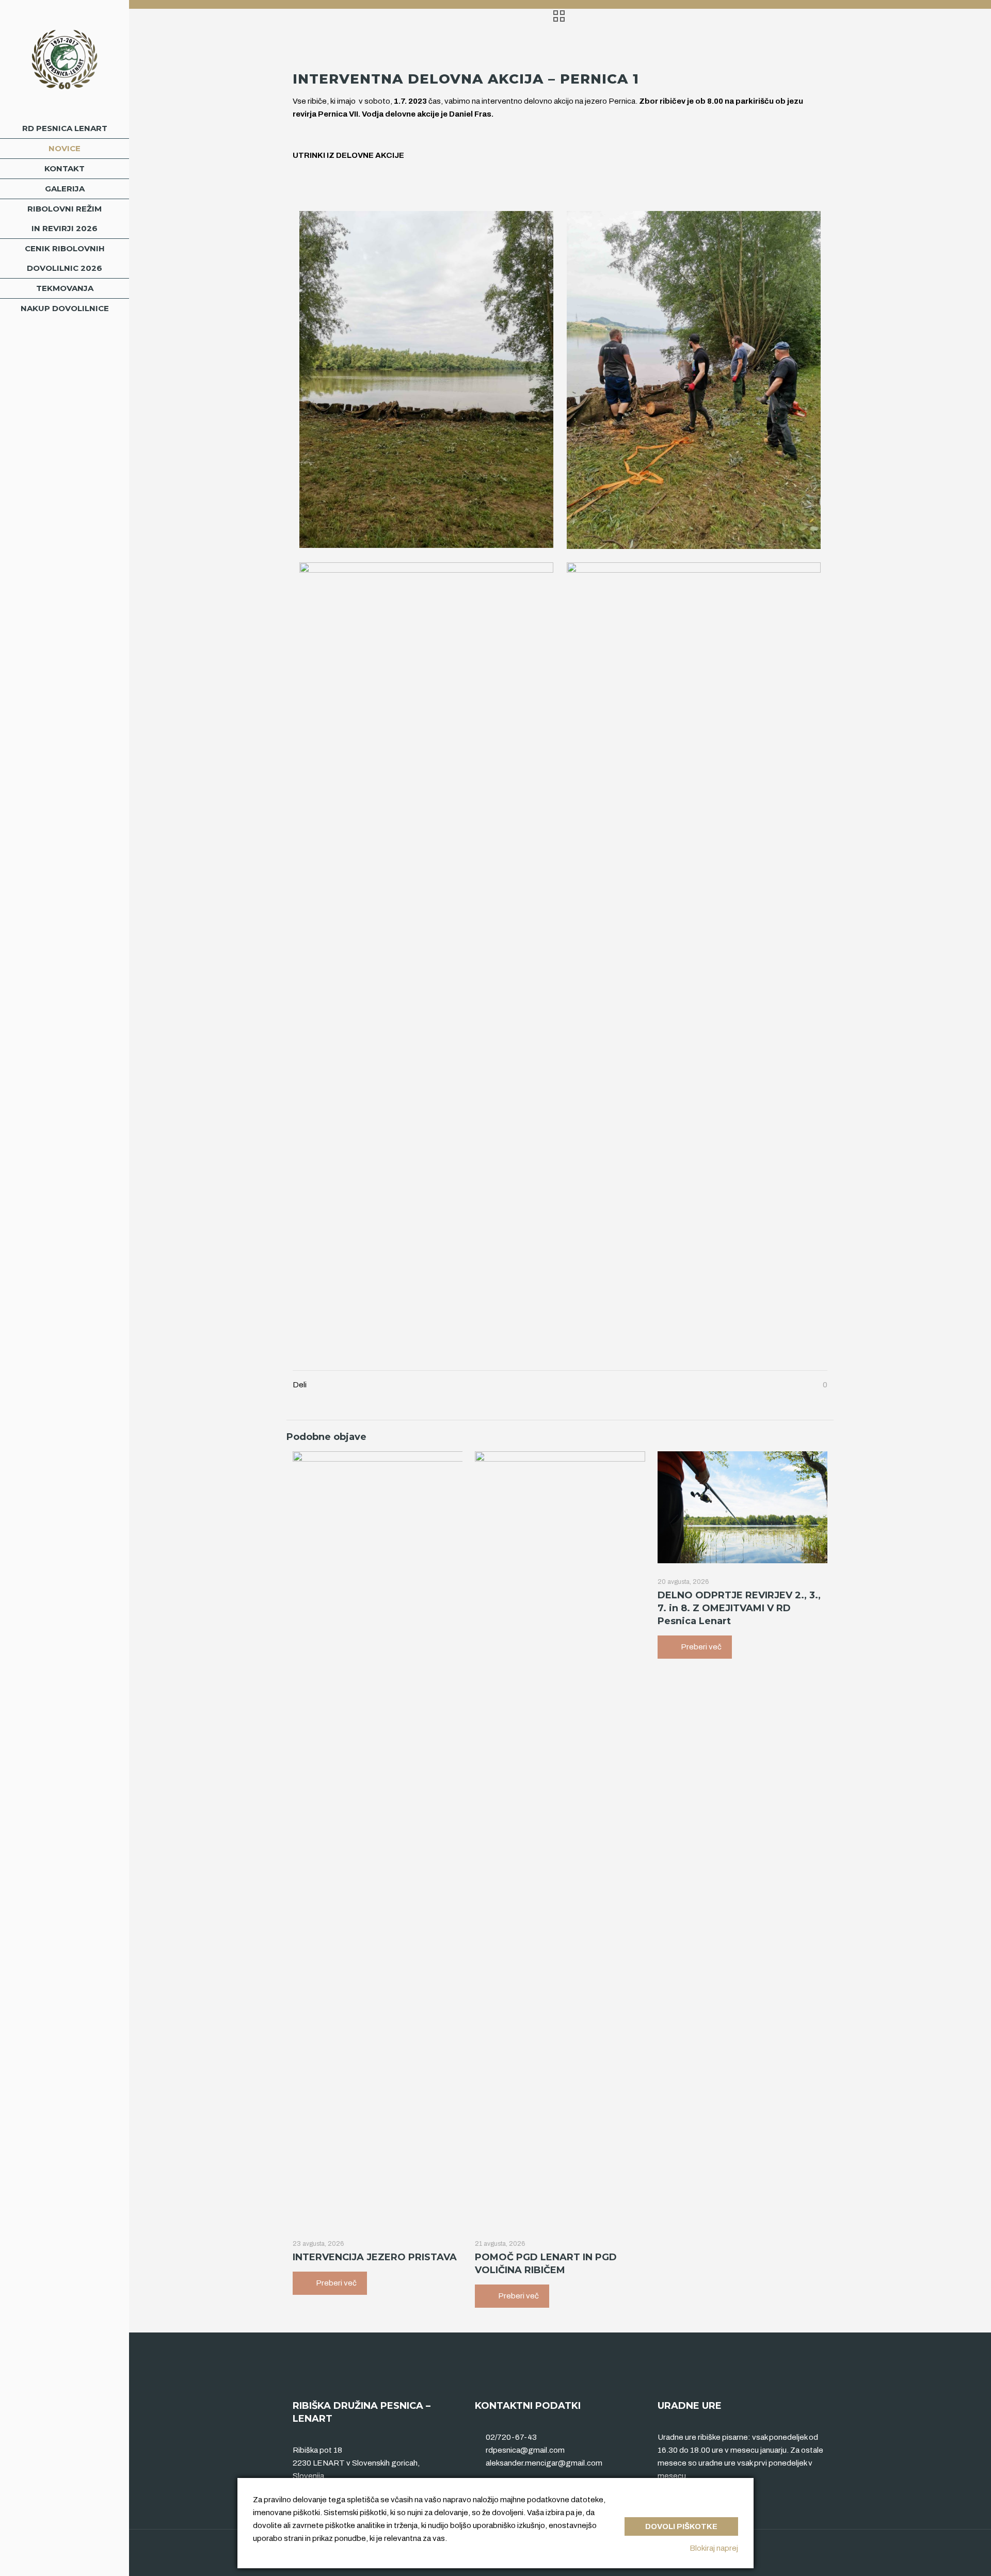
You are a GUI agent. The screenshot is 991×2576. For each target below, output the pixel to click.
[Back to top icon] (817, 2551)
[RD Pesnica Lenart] (65, 59)
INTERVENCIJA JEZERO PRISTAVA (375, 2257)
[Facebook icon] (65, 2562)
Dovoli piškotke (681, 2526)
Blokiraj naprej (714, 2548)
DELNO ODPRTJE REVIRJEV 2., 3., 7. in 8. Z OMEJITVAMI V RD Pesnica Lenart (739, 1608)
